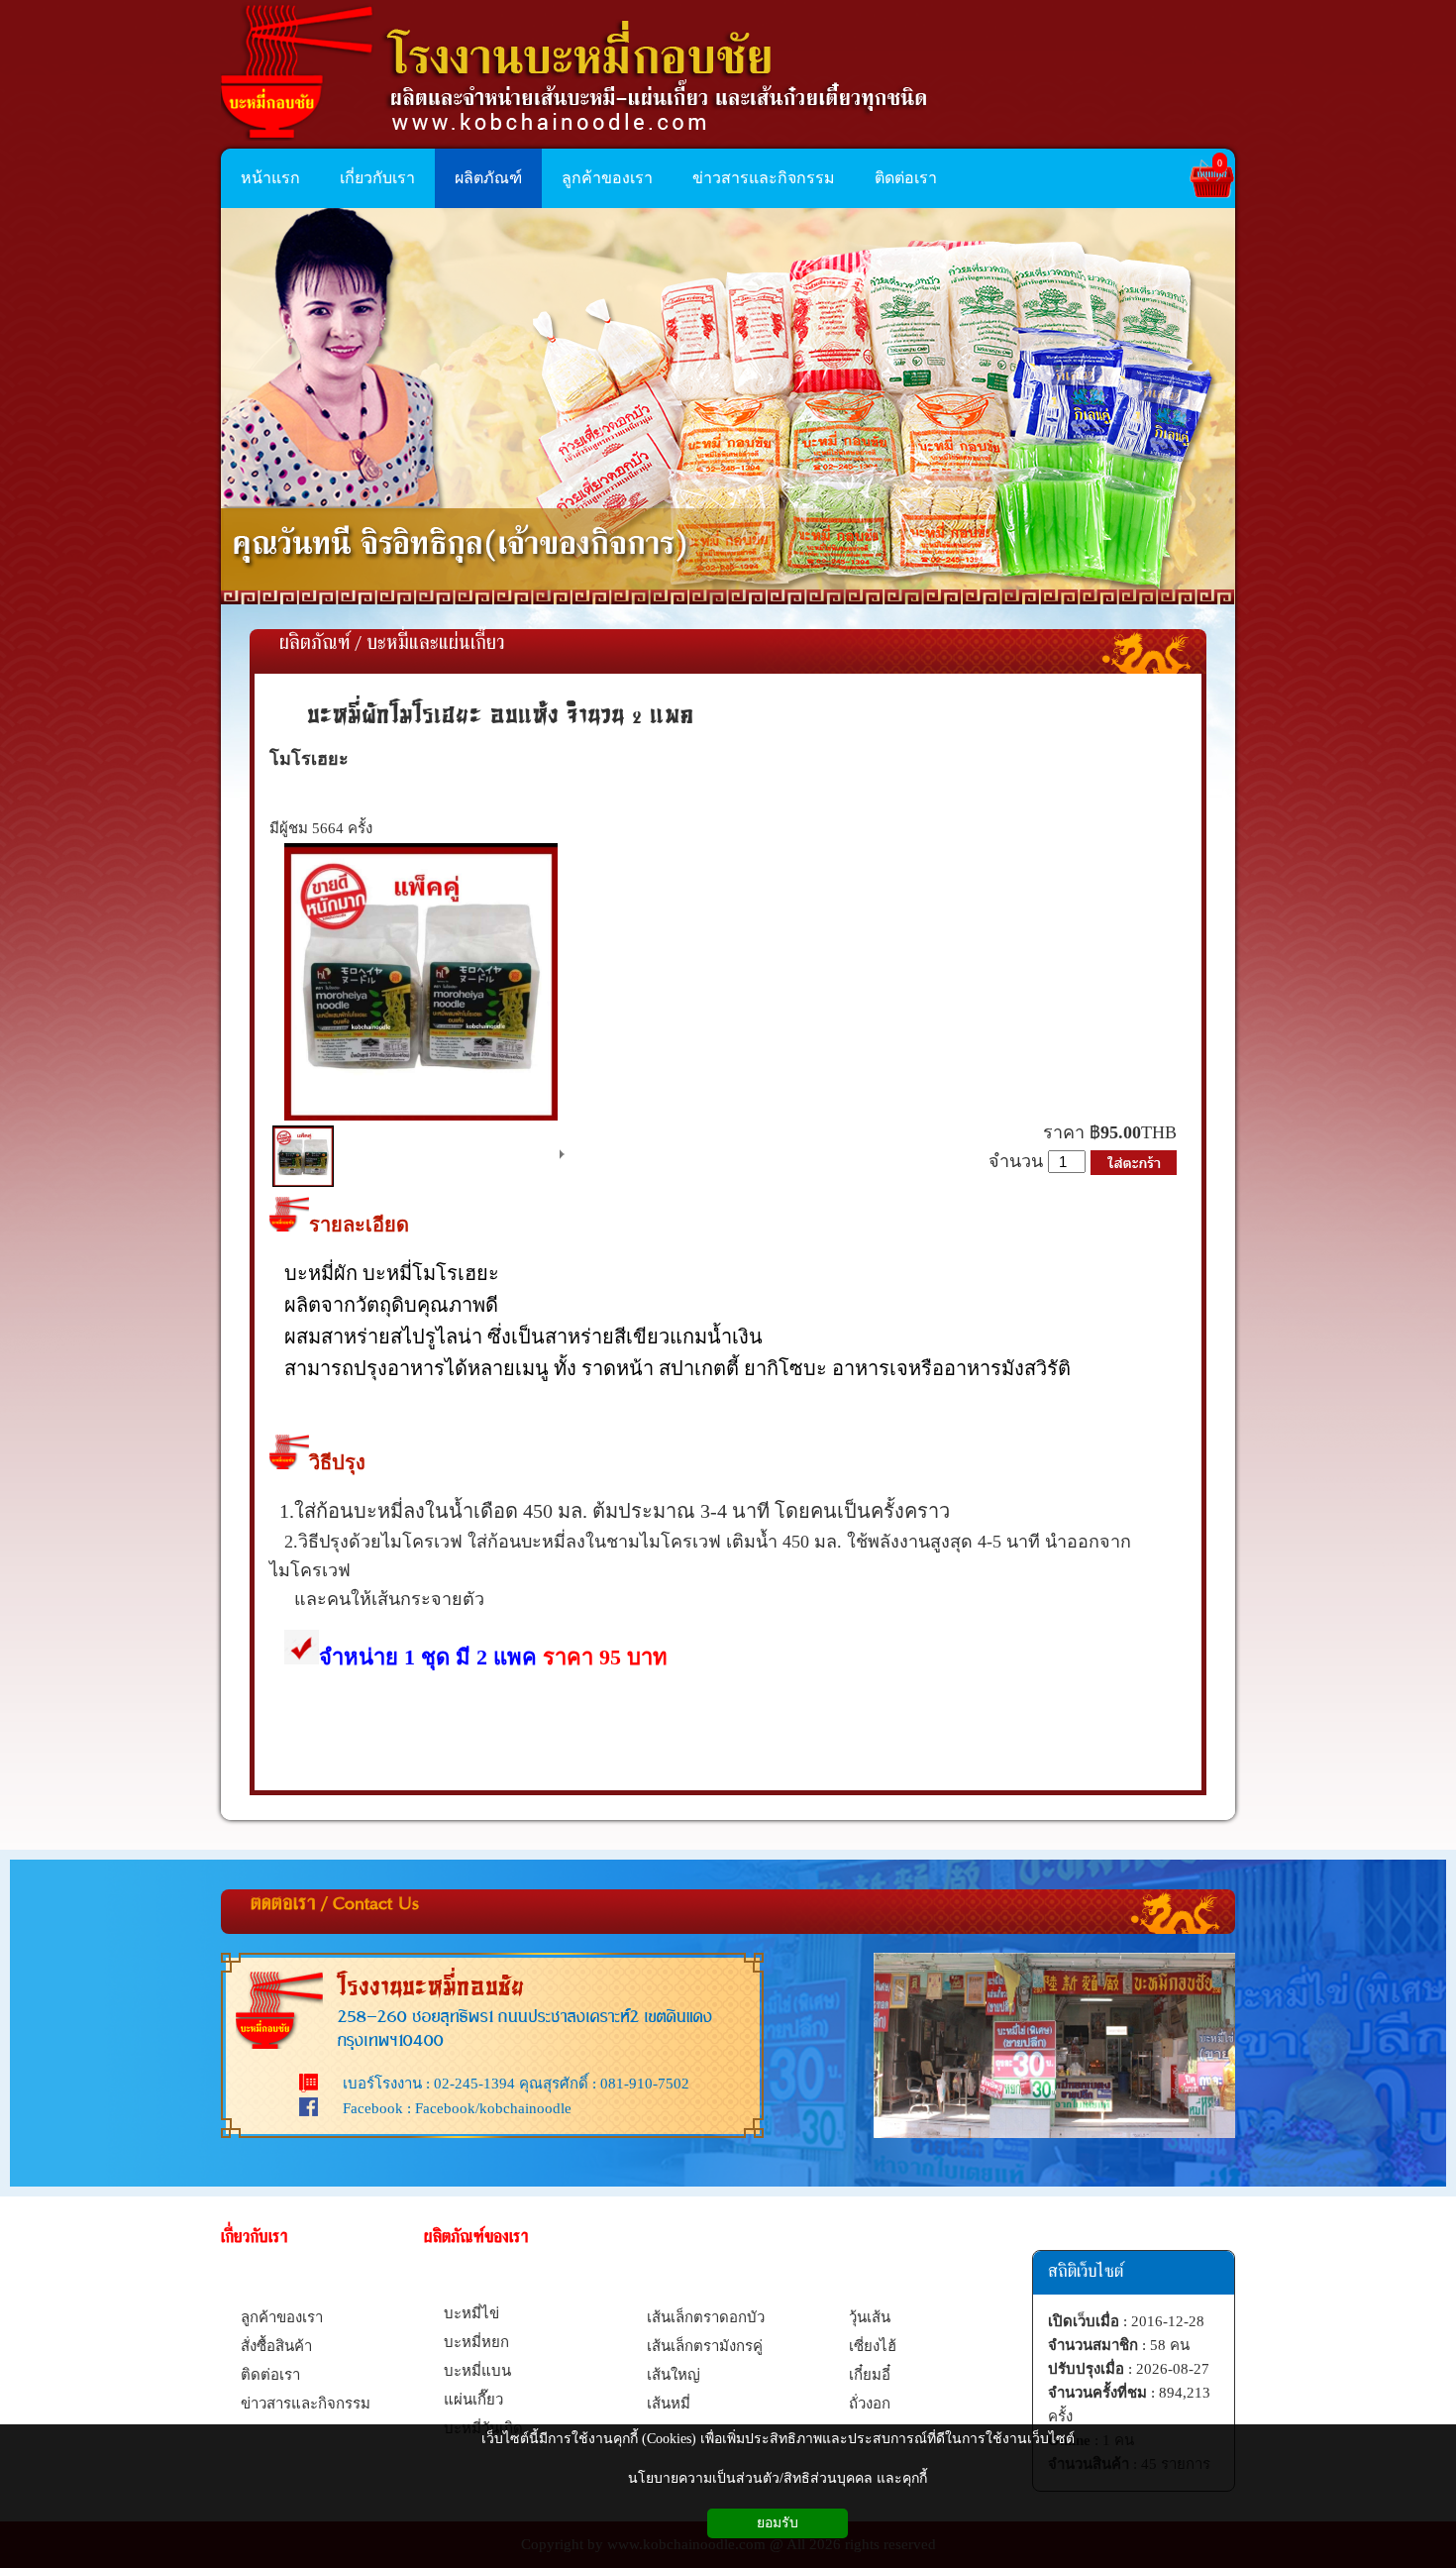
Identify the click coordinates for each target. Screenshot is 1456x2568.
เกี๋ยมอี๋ (870, 2375)
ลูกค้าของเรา (282, 2317)
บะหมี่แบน (477, 2371)
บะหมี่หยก (476, 2342)
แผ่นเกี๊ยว (473, 2400)
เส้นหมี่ (669, 2404)
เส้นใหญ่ (674, 2375)
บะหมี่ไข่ (471, 2313)
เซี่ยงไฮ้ (873, 2346)
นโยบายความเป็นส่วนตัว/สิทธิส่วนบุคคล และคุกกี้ (778, 2478)
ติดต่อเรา (270, 2375)
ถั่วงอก (870, 2404)
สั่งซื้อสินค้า (276, 2346)
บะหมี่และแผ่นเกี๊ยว (436, 644)
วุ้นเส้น (870, 2317)
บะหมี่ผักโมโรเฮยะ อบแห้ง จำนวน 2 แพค (501, 714)
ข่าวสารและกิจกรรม (306, 2404)
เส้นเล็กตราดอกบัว (706, 2317)
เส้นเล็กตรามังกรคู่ (705, 2346)
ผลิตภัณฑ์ (314, 644)
